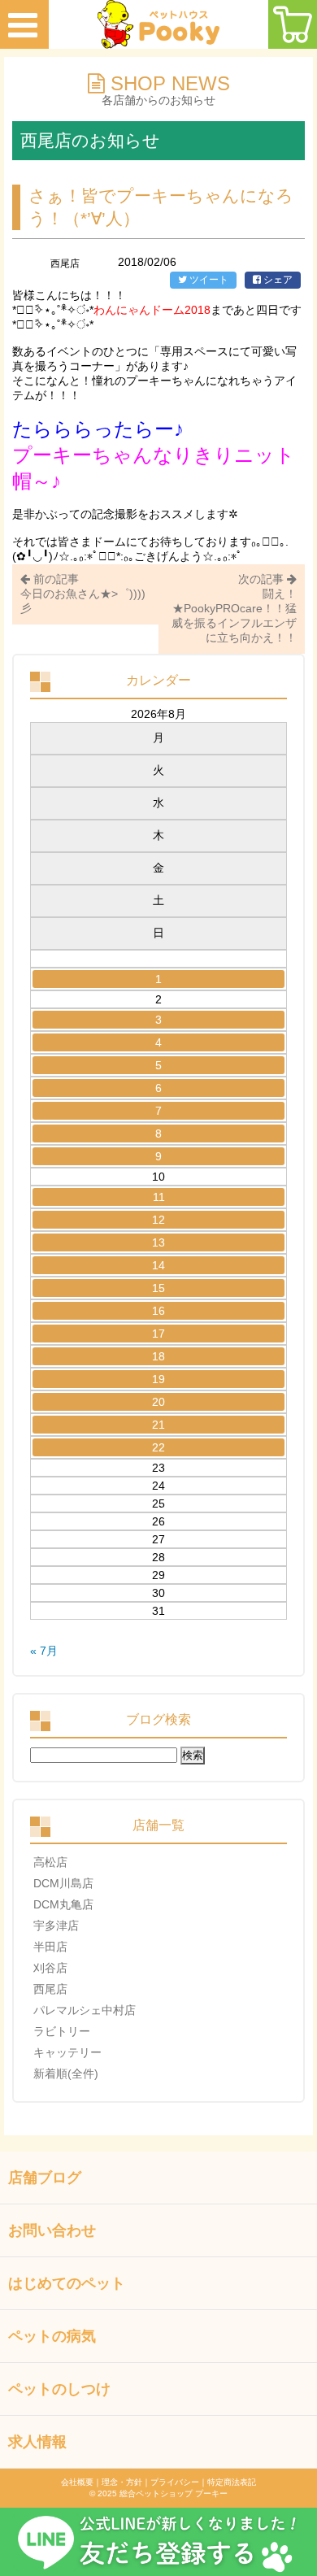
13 (158, 1242)
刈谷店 (50, 1968)
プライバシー (175, 2482)
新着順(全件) (66, 2073)
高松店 (50, 1862)
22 (158, 1447)
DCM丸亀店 (63, 1904)
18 (158, 1356)
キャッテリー (67, 2052)
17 (158, 1334)
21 (158, 1425)
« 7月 (44, 1651)
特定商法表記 (232, 2482)
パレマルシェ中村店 (85, 2010)
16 (158, 1311)
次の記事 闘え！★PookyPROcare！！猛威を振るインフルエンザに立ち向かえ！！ (234, 608)
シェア (277, 280)
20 (158, 1402)
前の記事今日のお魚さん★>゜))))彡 (83, 594)
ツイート (208, 280)
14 (158, 1265)
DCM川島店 (63, 1883)
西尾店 (50, 1989)
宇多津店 (56, 1925)
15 (158, 1288)
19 (158, 1379)
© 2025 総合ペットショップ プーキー (158, 2493)
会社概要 (77, 2482)
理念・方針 (122, 2482)
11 (159, 1197)
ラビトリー (62, 2031)
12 (158, 1220)
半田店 (50, 1947)
